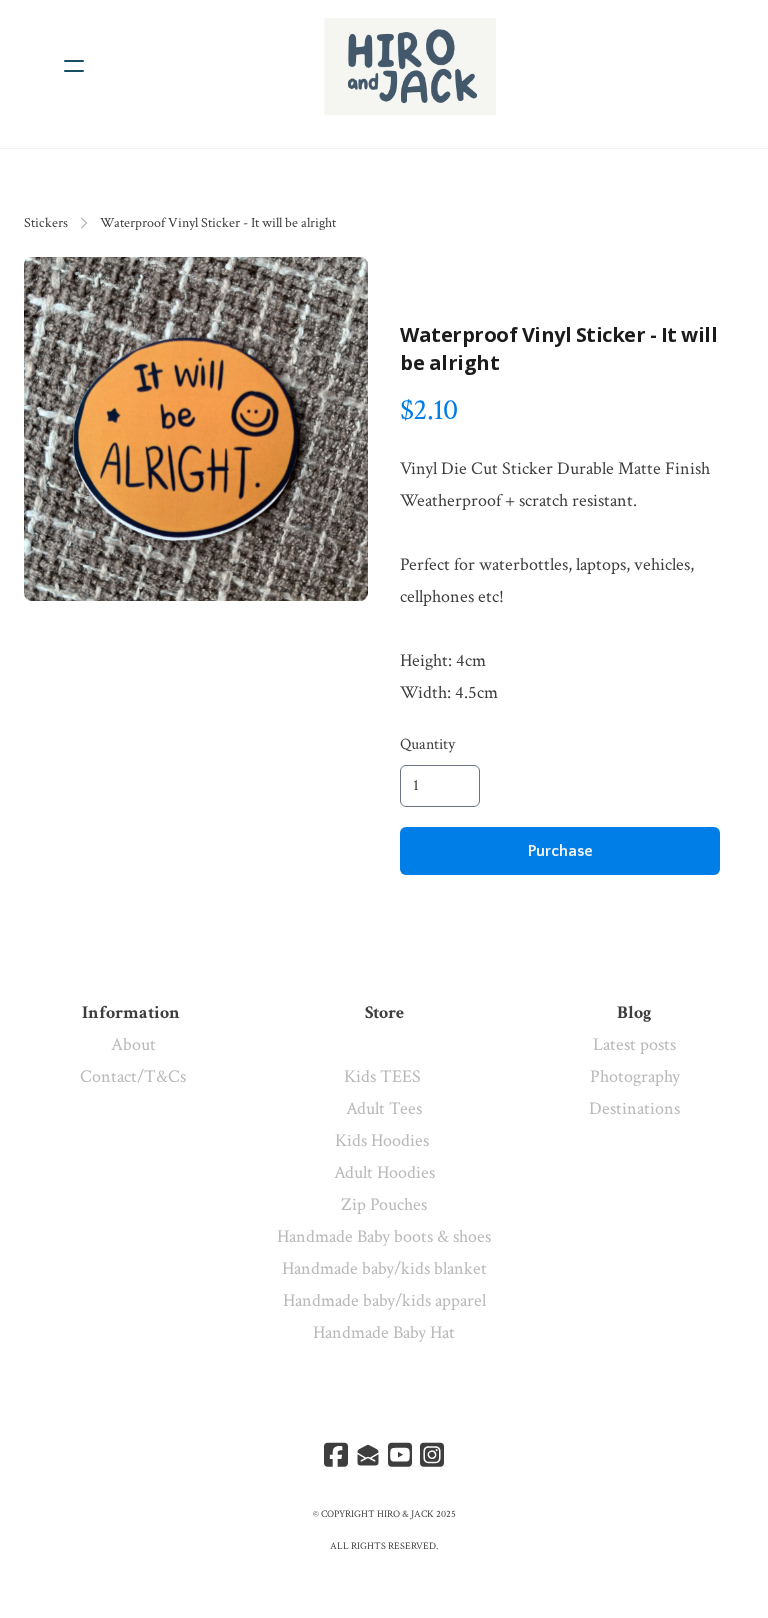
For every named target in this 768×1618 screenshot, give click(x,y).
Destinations (634, 1108)
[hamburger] (74, 66)
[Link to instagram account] (432, 1454)
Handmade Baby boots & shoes (384, 1236)
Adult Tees (384, 1108)
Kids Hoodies (384, 1140)
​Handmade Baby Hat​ (384, 1332)
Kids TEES (384, 1076)
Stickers (46, 223)
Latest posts (634, 1044)
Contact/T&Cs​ (133, 1076)
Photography (635, 1076)
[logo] (410, 66)
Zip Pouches (384, 1204)
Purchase (560, 851)
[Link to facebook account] (336, 1454)
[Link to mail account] (368, 1454)
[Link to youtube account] (400, 1454)
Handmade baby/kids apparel (384, 1300)
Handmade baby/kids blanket (384, 1268)
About (133, 1044)
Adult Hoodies (384, 1172)
